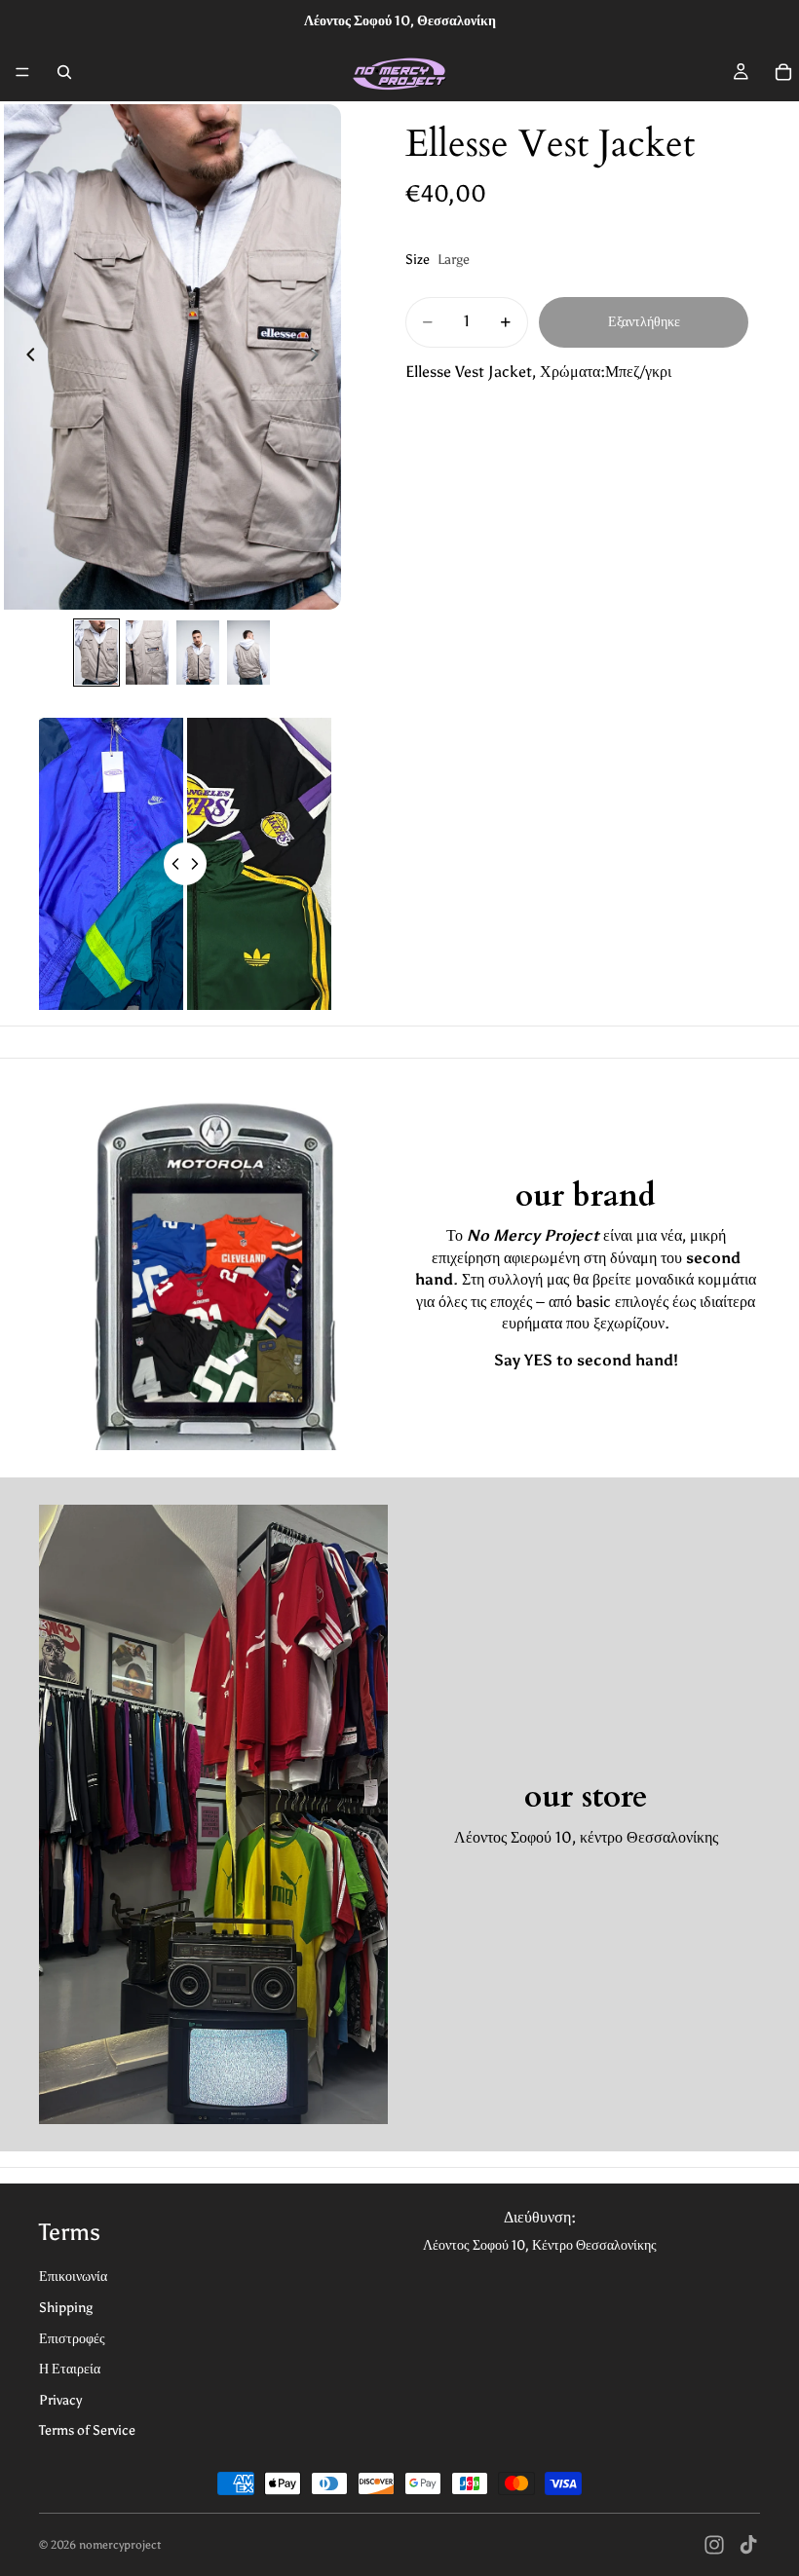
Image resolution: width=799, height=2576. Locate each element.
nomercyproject (120, 2545)
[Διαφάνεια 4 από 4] (248, 653)
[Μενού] (22, 72)
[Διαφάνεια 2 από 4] (147, 653)
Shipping (66, 2308)
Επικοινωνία (73, 2277)
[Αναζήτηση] (64, 72)
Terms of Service (87, 2430)
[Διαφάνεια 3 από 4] (198, 653)
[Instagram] (714, 2545)
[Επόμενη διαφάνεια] (320, 357)
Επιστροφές (72, 2339)
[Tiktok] (748, 2545)
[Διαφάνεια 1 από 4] (96, 653)
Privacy (60, 2400)
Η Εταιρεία (70, 2369)
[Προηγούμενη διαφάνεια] (25, 357)
